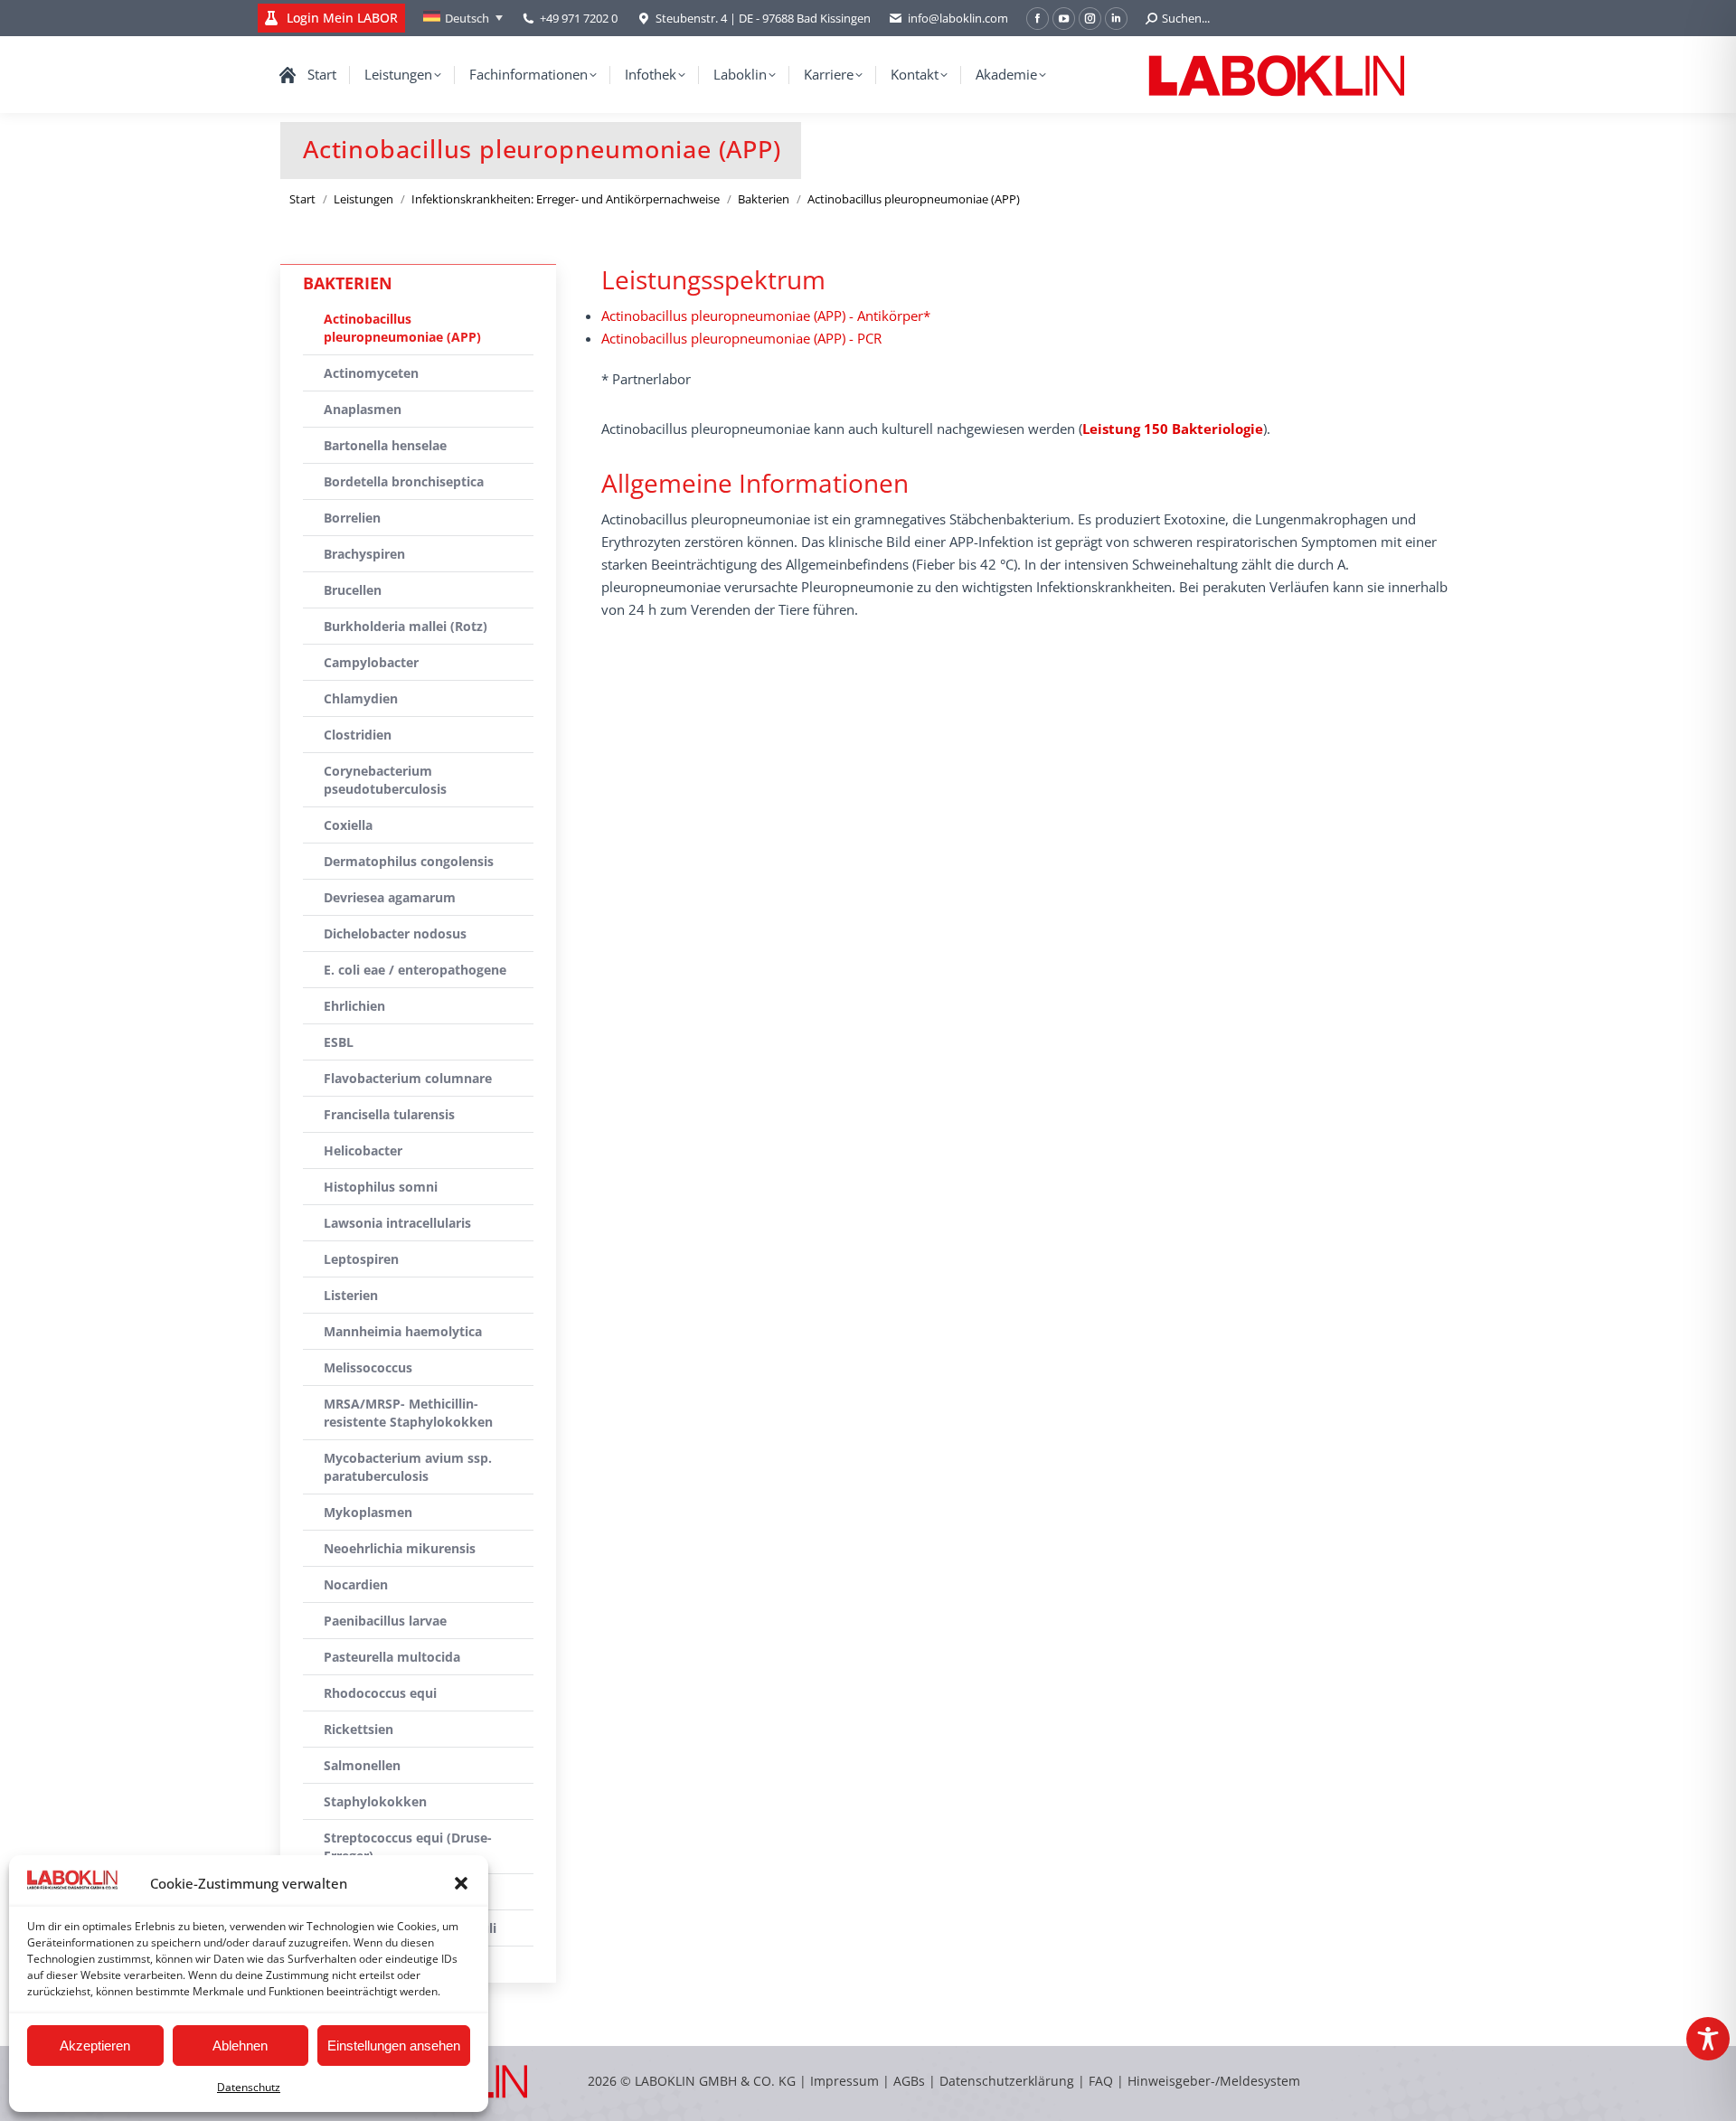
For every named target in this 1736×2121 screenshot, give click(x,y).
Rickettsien (359, 1729)
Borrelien (352, 518)
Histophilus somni (381, 1187)
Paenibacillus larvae (385, 1621)
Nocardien (356, 1584)
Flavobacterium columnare (408, 1078)
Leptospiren (361, 1259)
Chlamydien (361, 698)
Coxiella (348, 825)
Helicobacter (363, 1150)
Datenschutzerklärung (1007, 2081)
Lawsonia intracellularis (397, 1223)
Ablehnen (240, 2046)
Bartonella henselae (385, 445)
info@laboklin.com (958, 18)
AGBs (911, 2081)
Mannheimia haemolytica (403, 1331)
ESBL (339, 1042)
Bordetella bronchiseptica (404, 481)
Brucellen (353, 590)
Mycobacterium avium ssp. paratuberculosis (408, 1467)
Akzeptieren (95, 2046)
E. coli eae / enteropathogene (415, 970)
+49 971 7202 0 (579, 18)
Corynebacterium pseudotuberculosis (385, 780)
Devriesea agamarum (390, 897)
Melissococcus (368, 1367)
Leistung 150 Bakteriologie (1173, 429)
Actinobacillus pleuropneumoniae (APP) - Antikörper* (766, 316)
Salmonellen (362, 1765)
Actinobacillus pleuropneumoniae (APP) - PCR (741, 338)
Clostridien (358, 735)
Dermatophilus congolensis (409, 861)
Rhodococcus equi (380, 1693)
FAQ (1101, 2081)
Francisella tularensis (389, 1114)
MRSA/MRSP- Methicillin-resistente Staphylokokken (408, 1413)
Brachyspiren (364, 554)
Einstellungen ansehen (394, 2046)
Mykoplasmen (368, 1512)
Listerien (351, 1295)
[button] (461, 1883)
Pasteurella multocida (392, 1657)
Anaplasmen (363, 409)
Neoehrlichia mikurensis (400, 1548)
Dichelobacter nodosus (395, 933)
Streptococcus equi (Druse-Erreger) (408, 1847)
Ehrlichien (354, 1006)
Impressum (844, 2081)
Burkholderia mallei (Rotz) (406, 626)
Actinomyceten (371, 373)
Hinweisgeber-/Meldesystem (1214, 2081)
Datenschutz (249, 2087)
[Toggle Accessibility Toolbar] (1708, 2039)
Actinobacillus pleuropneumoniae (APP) (402, 328)
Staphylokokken (375, 1801)
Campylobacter (371, 662)
